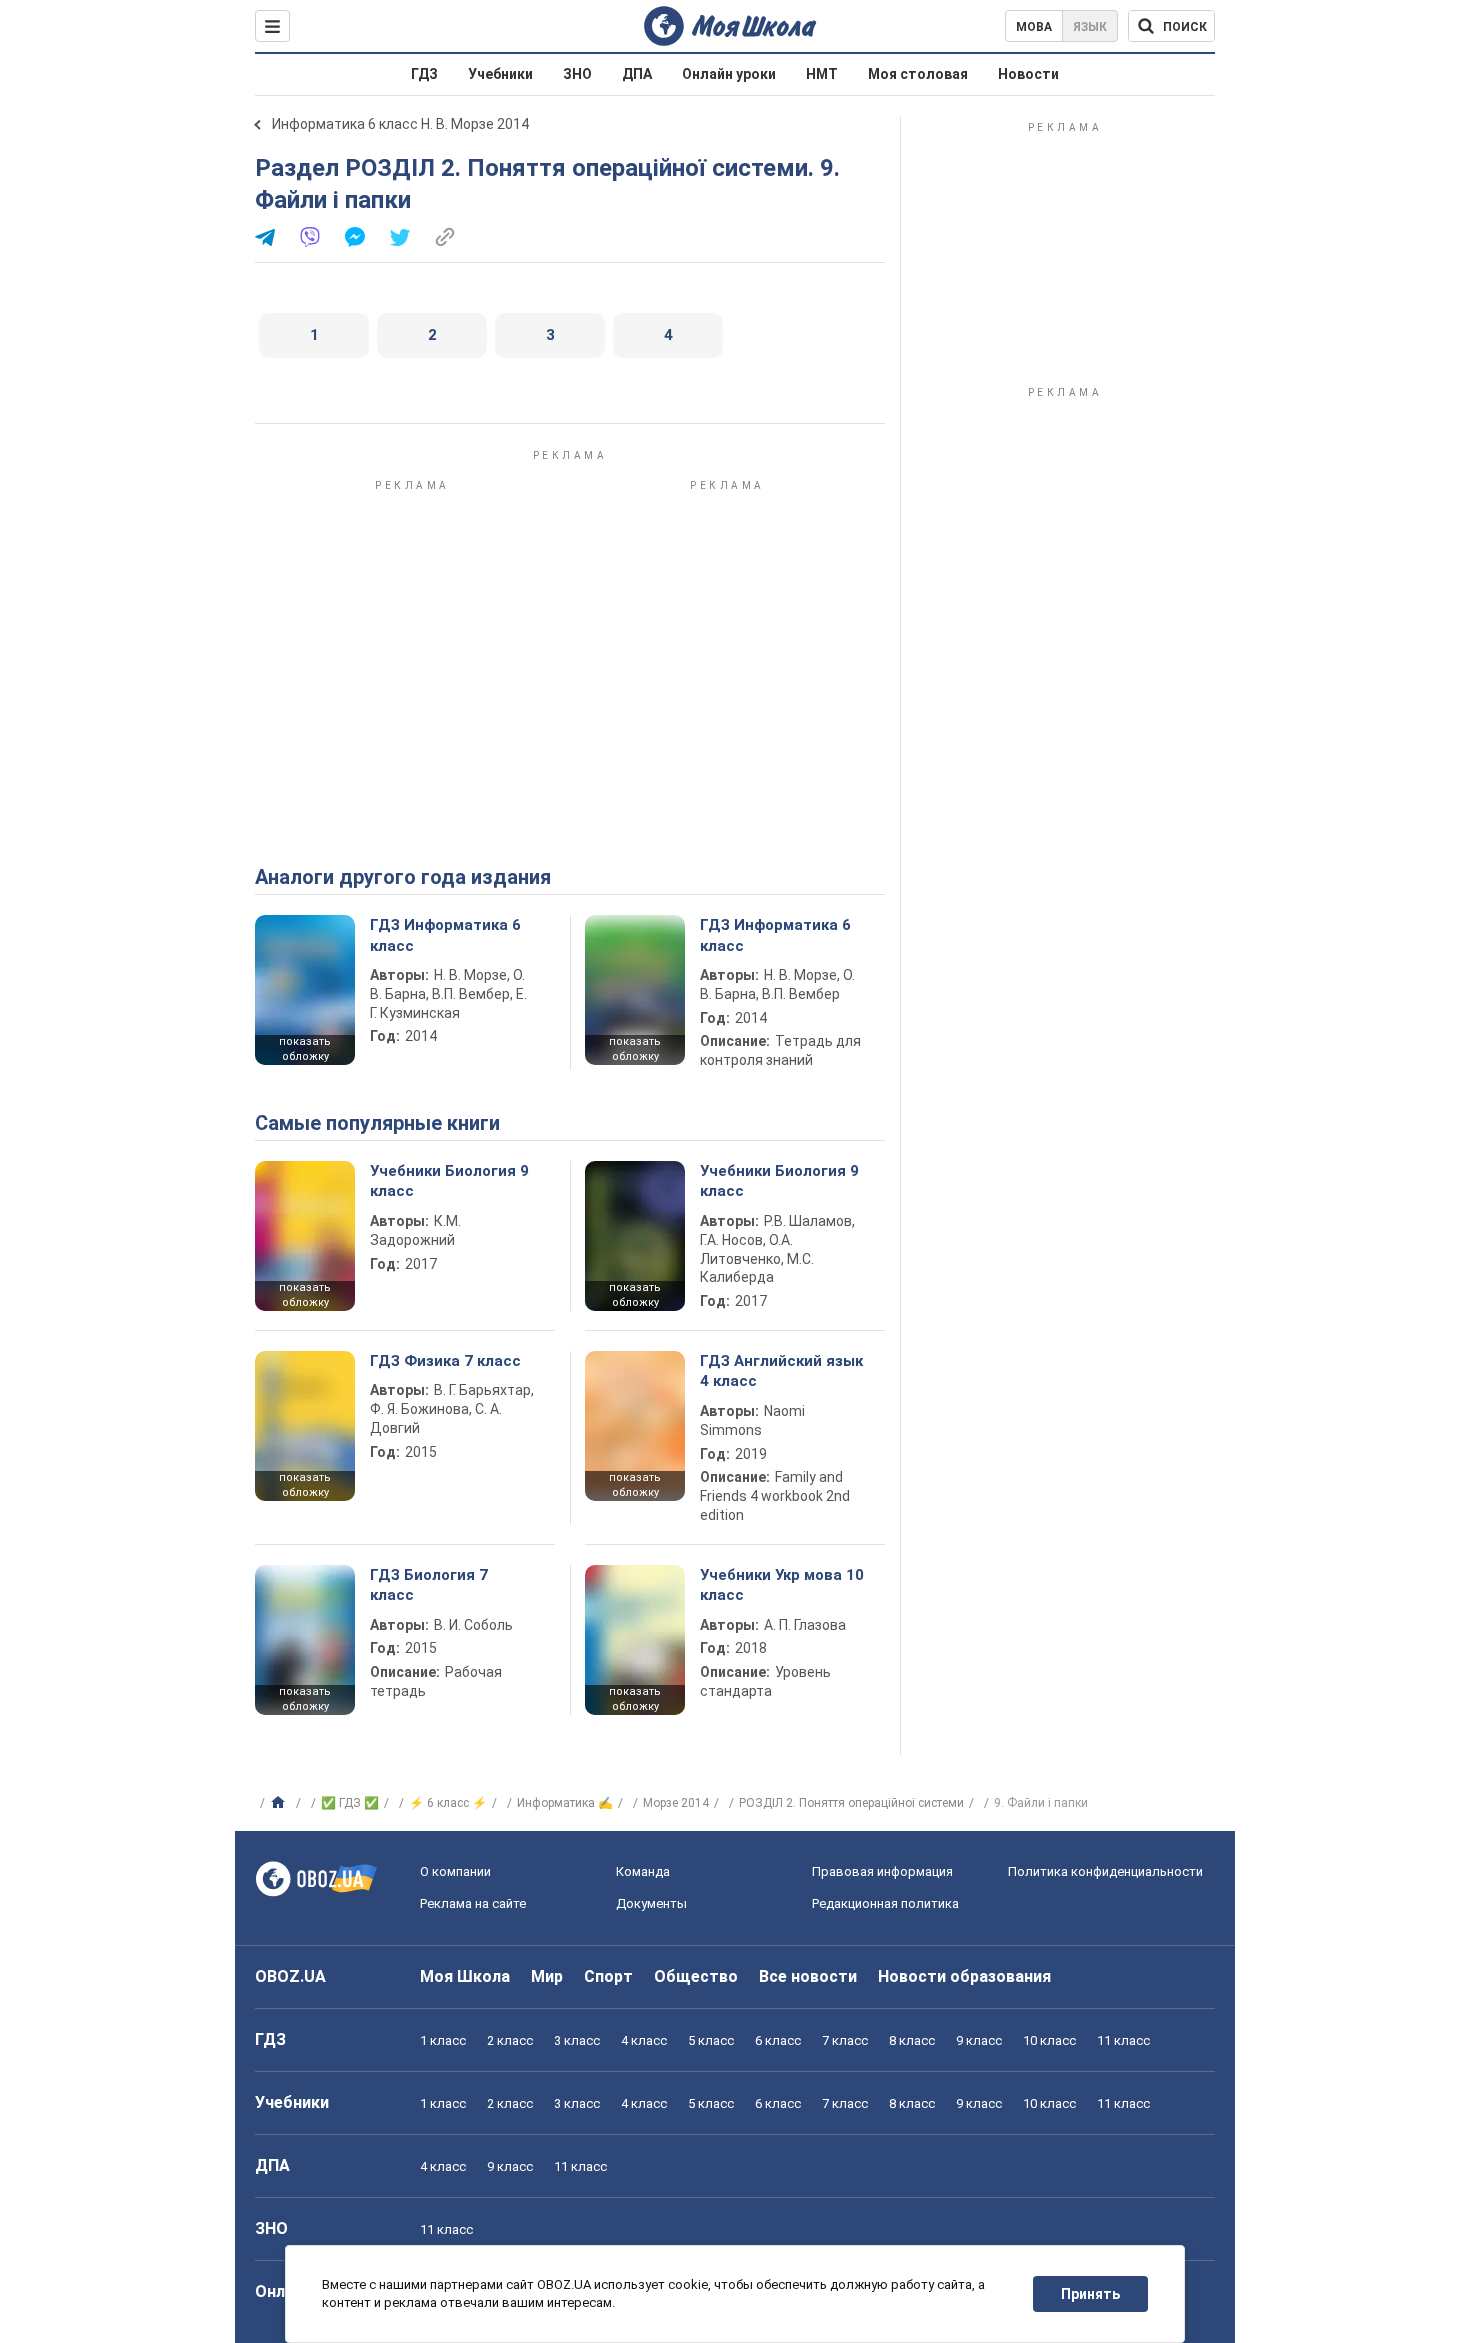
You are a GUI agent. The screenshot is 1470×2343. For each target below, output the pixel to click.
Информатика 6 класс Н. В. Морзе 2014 (400, 124)
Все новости (808, 1976)
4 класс (644, 2040)
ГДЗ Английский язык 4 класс (781, 1371)
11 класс (1123, 2040)
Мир (547, 1976)
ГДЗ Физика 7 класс (445, 1361)
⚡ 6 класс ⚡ (448, 1803)
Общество (696, 1976)
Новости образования (964, 1976)
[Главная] (280, 1803)
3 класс (577, 2040)
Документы (651, 1903)
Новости (1028, 74)
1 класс (443, 2040)
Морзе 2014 (676, 1803)
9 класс (979, 2040)
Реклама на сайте (473, 1903)
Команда (643, 1871)
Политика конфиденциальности (1105, 1871)
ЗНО (577, 74)
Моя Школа (465, 1976)
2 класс (510, 2040)
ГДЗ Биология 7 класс (429, 1585)
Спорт (608, 1976)
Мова (1034, 27)
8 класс (912, 2040)
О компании (455, 1871)
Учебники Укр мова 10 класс (782, 1585)
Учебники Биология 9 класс (449, 1181)
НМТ (822, 74)
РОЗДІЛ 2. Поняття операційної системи (851, 1803)
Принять (1090, 2294)
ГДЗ (424, 74)
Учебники (500, 74)
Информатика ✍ (565, 1803)
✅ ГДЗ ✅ (350, 1803)
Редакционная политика (885, 1903)
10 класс (1049, 2040)
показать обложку (305, 1049)
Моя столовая (918, 74)
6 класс (778, 2040)
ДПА (637, 74)
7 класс (845, 2040)
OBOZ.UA (290, 1976)
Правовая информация (882, 1871)
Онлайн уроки (729, 74)
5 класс (711, 2040)
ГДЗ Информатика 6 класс (445, 935)
